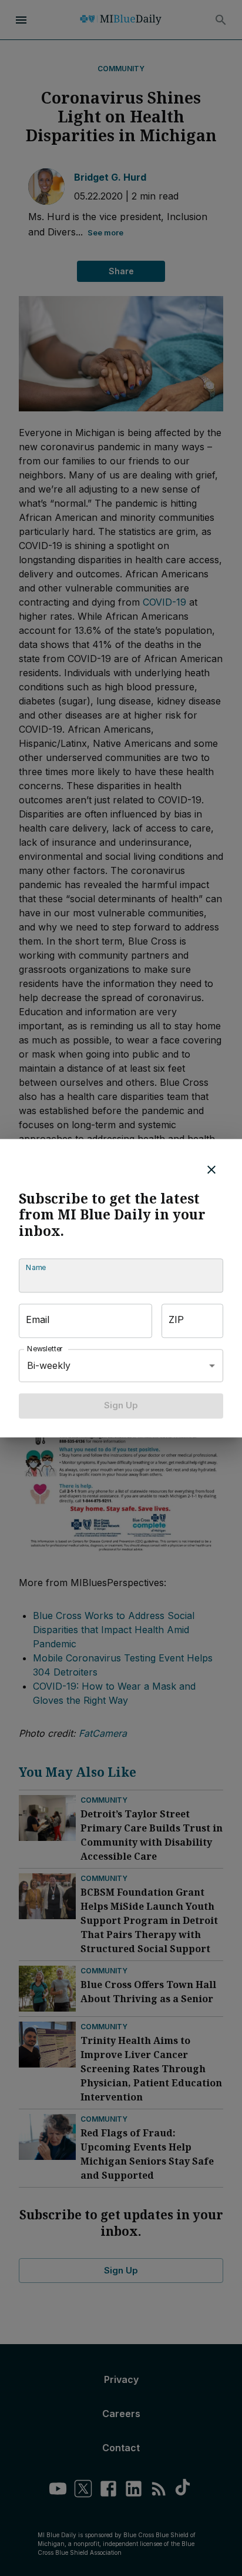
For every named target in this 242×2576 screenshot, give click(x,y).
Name (36, 1268)
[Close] (211, 1169)
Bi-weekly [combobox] (49, 1365)
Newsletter (45, 1349)
